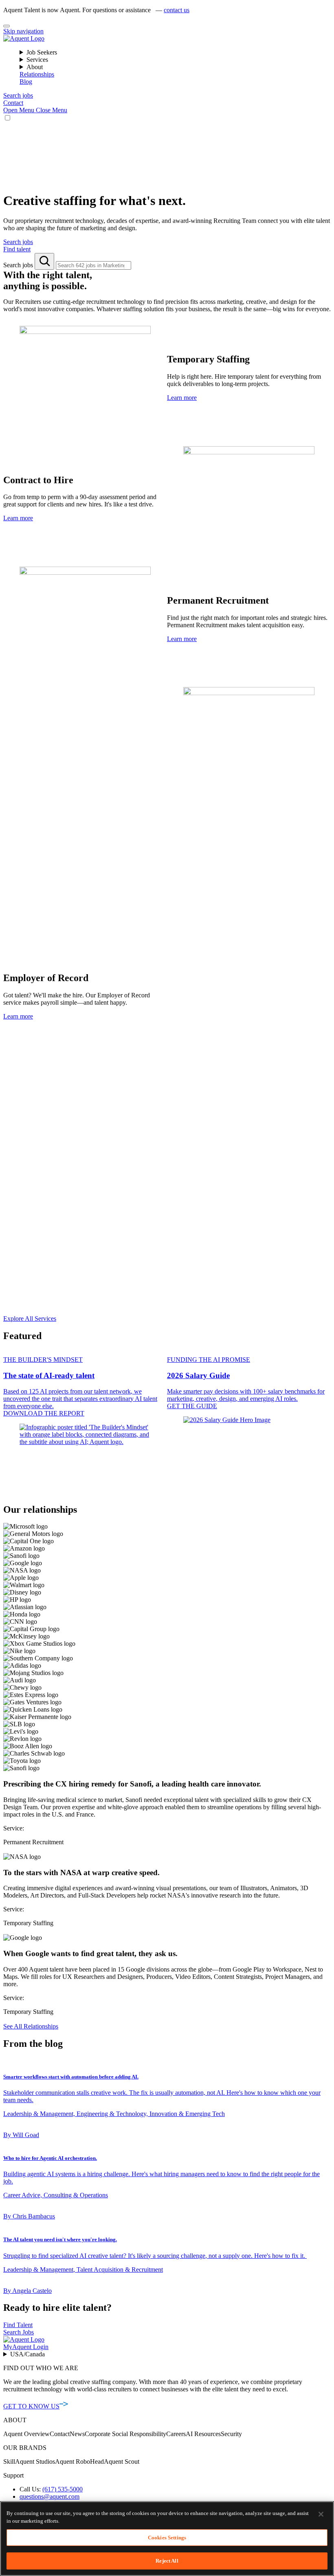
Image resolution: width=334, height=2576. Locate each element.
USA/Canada (27, 2354)
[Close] (7, 26)
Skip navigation (23, 31)
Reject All (167, 2561)
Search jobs (19, 265)
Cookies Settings (167, 2538)
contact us (177, 10)
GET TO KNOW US (31, 2406)
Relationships (37, 74)
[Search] (44, 261)
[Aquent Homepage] (24, 38)
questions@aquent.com (49, 2496)
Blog (26, 82)
